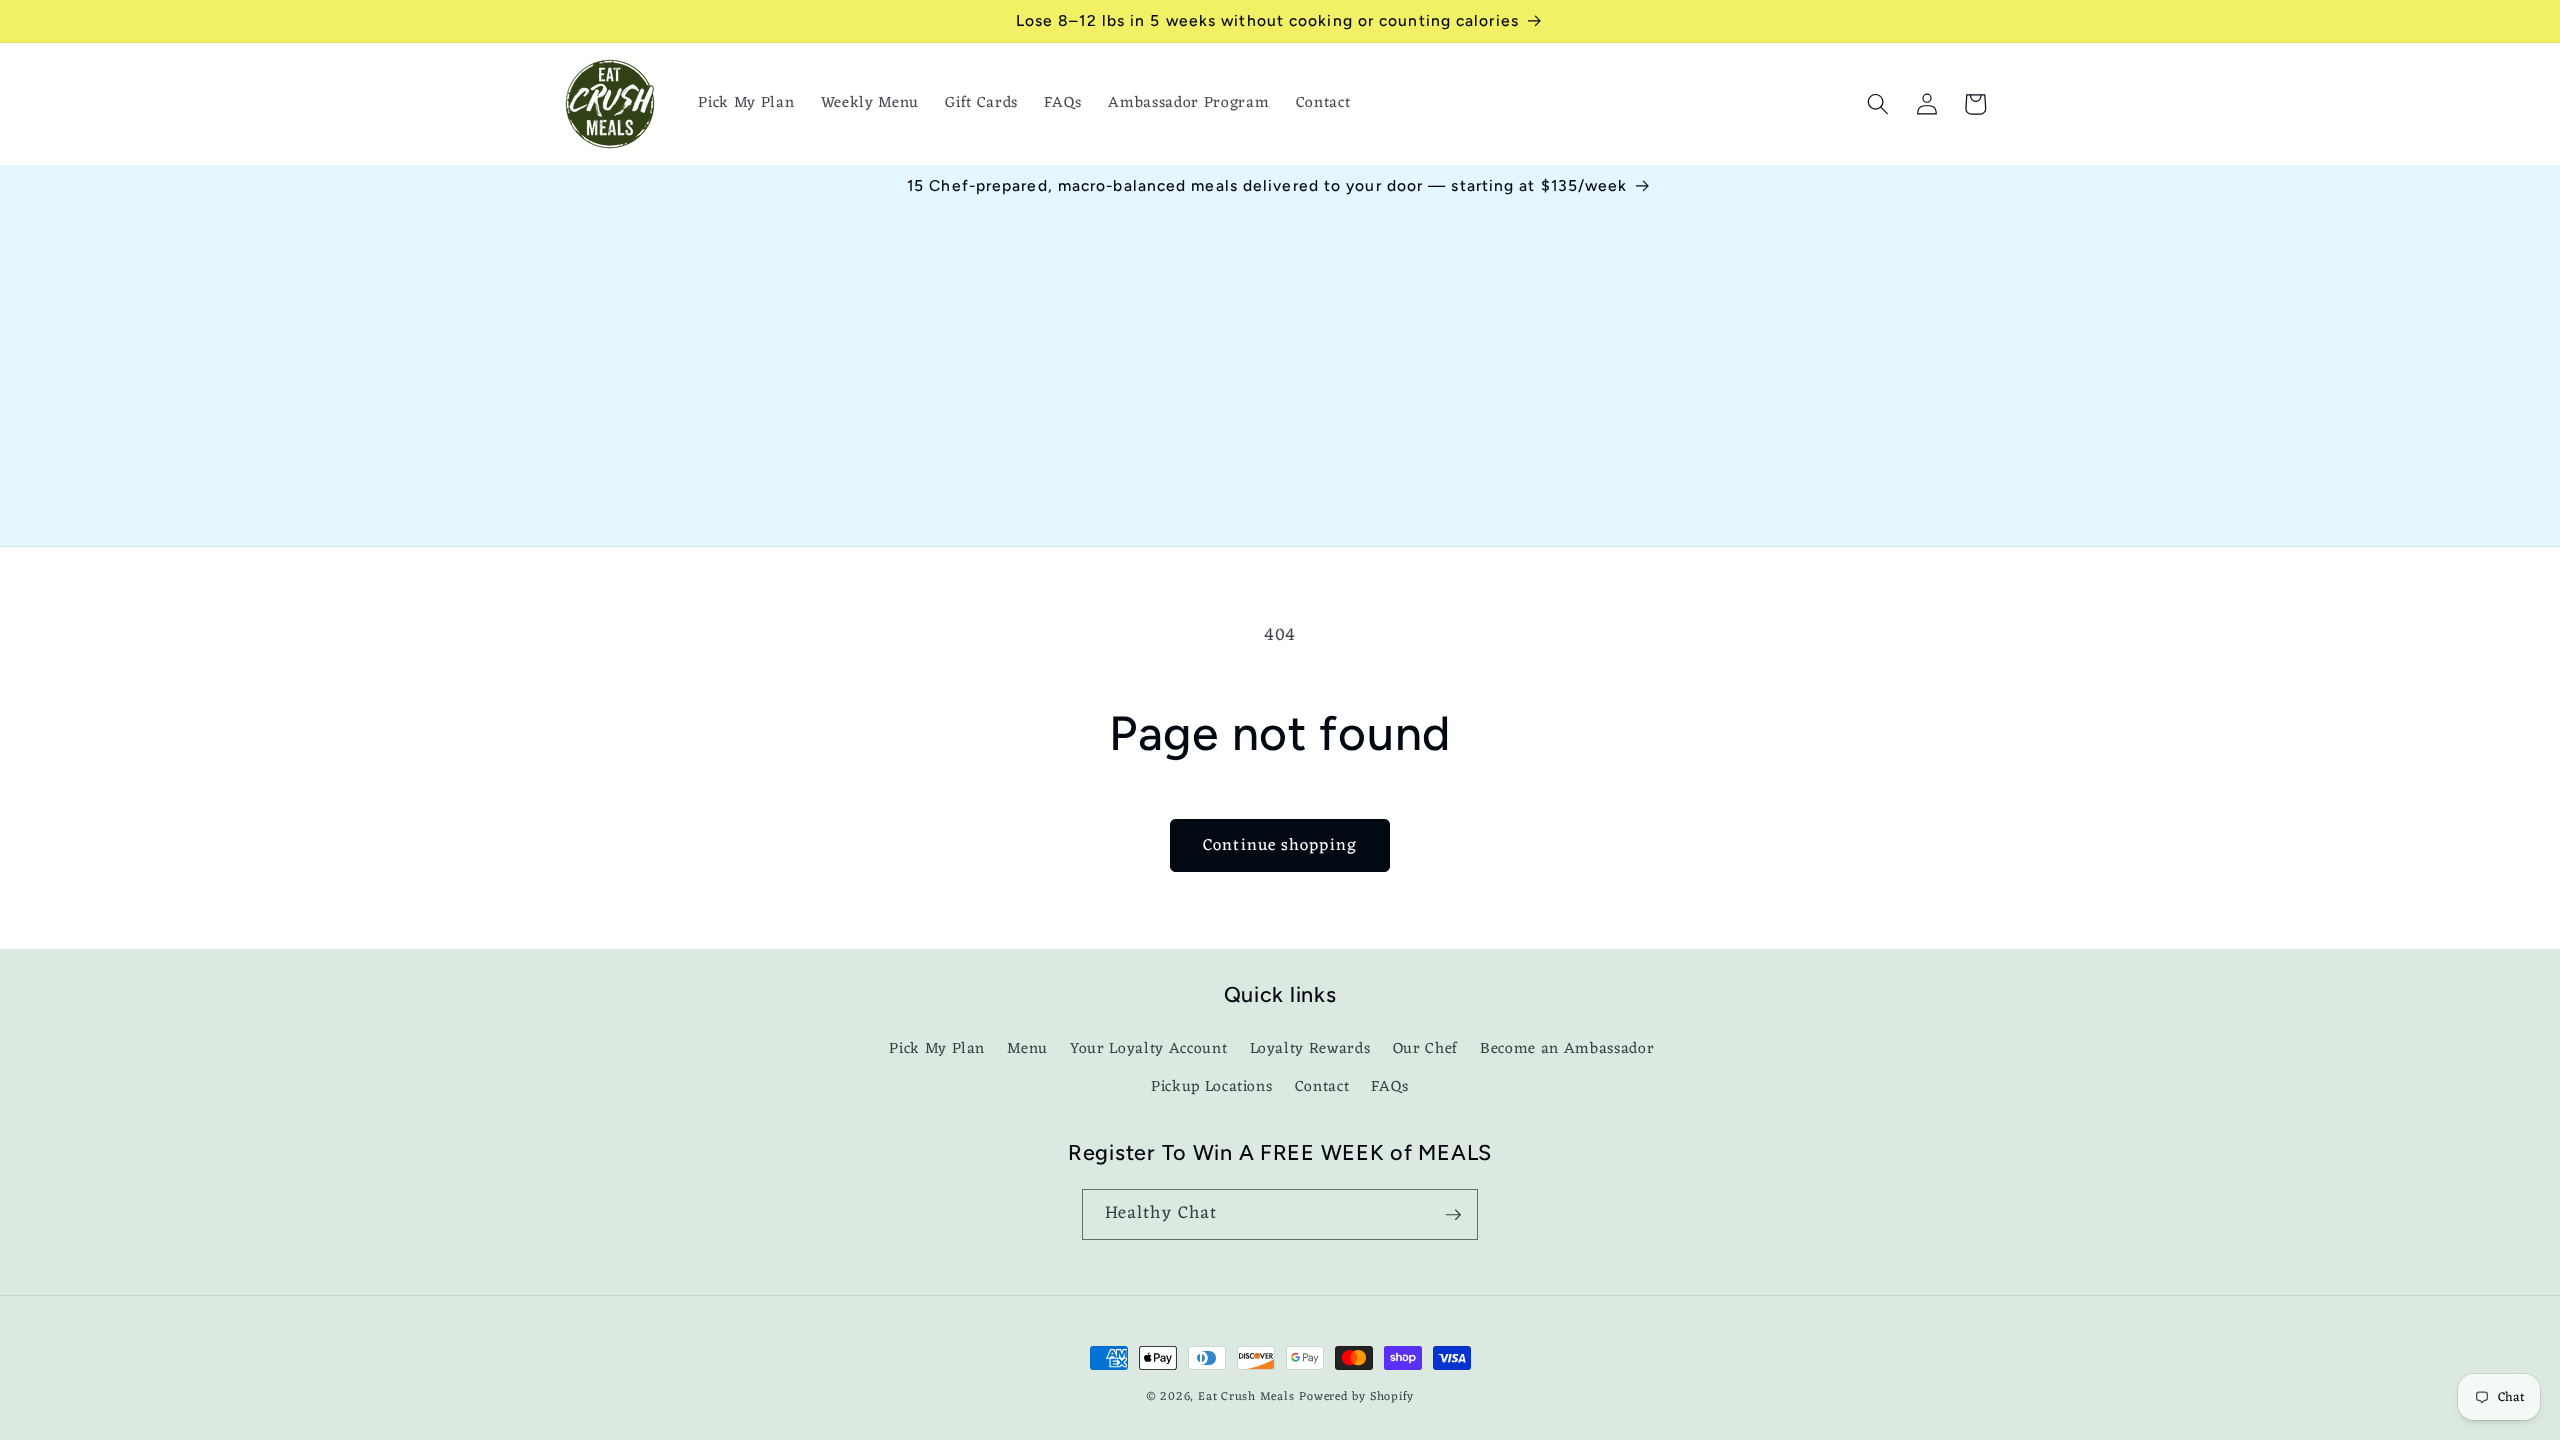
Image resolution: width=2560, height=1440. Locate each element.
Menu (1027, 1049)
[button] (1878, 104)
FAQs (1390, 1087)
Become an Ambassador (1567, 1049)
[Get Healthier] (1453, 1215)
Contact (1322, 1087)
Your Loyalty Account (1148, 1049)
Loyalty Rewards (1310, 1049)
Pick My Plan (937, 1049)
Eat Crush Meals (1246, 1397)
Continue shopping (1280, 845)
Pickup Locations (1212, 1087)
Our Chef (1425, 1049)
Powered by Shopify (1356, 1397)
